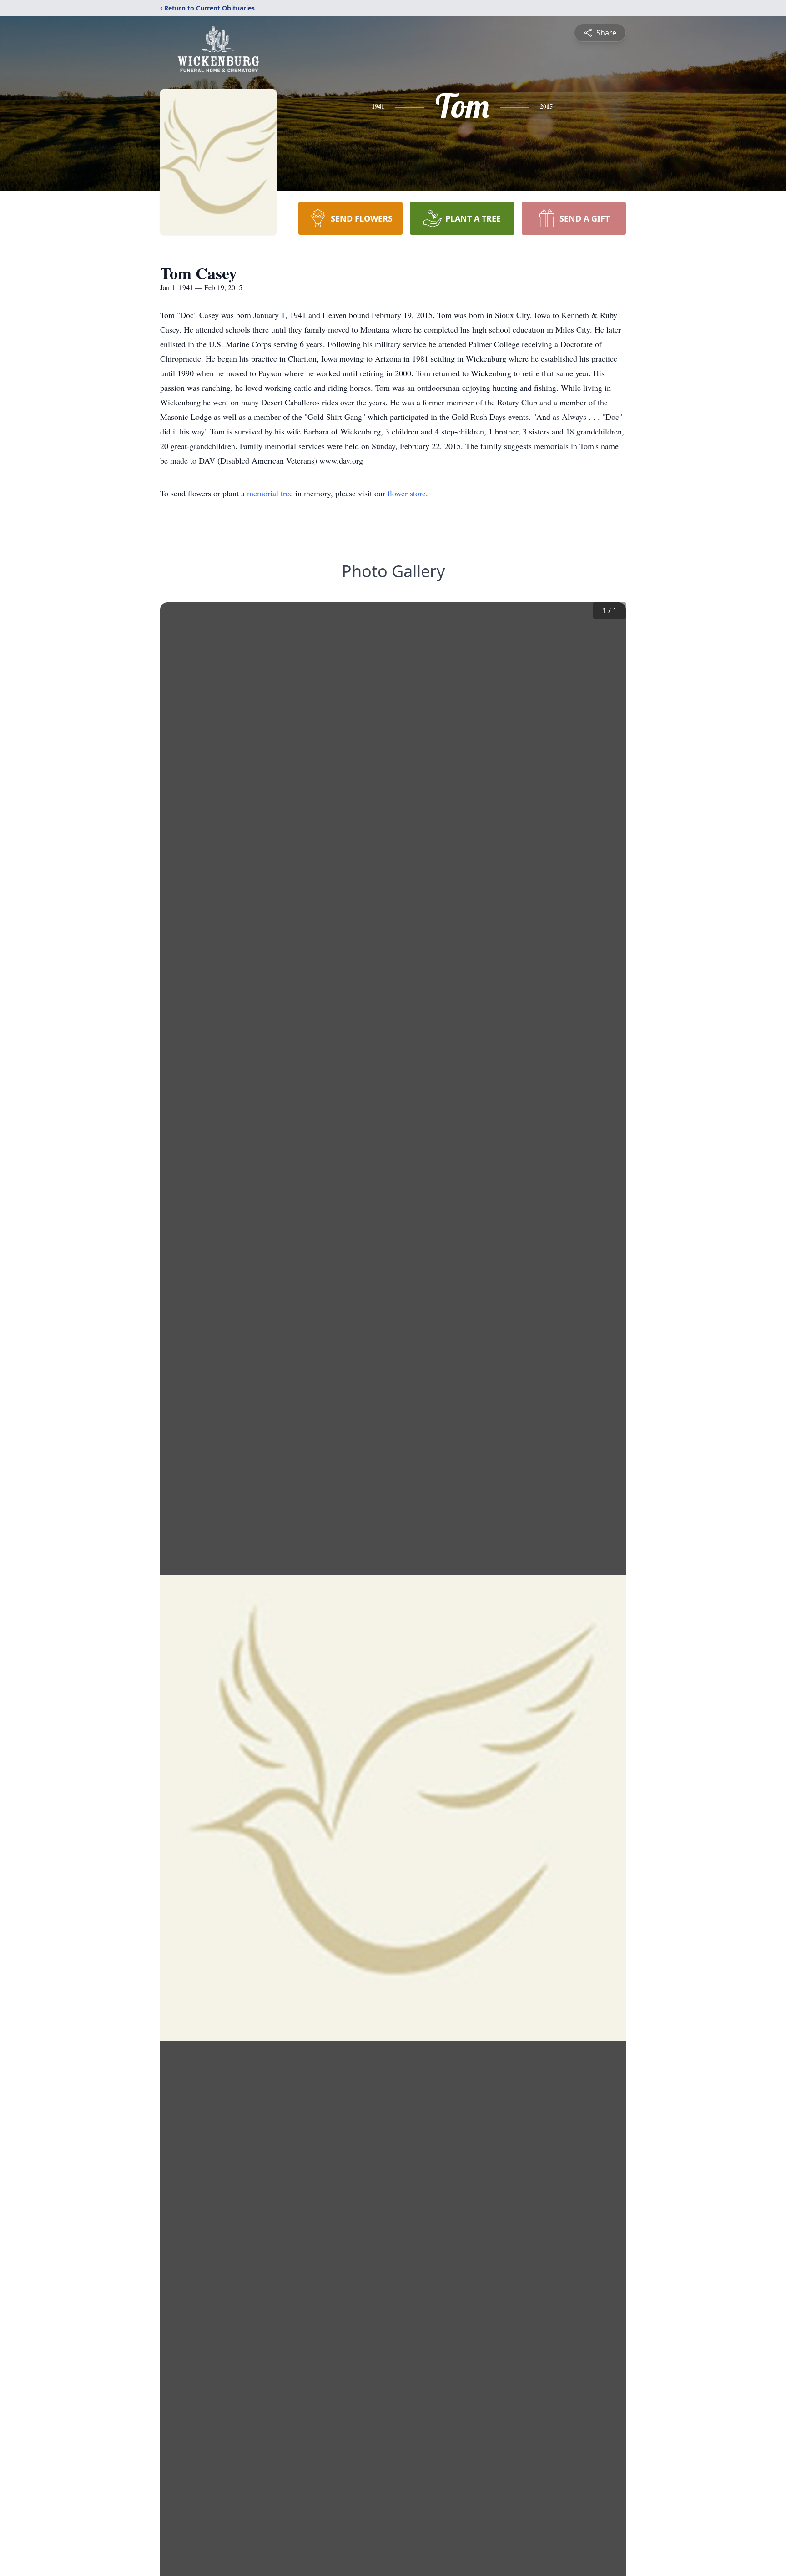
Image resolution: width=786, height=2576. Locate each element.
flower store (407, 493)
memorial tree (270, 493)
